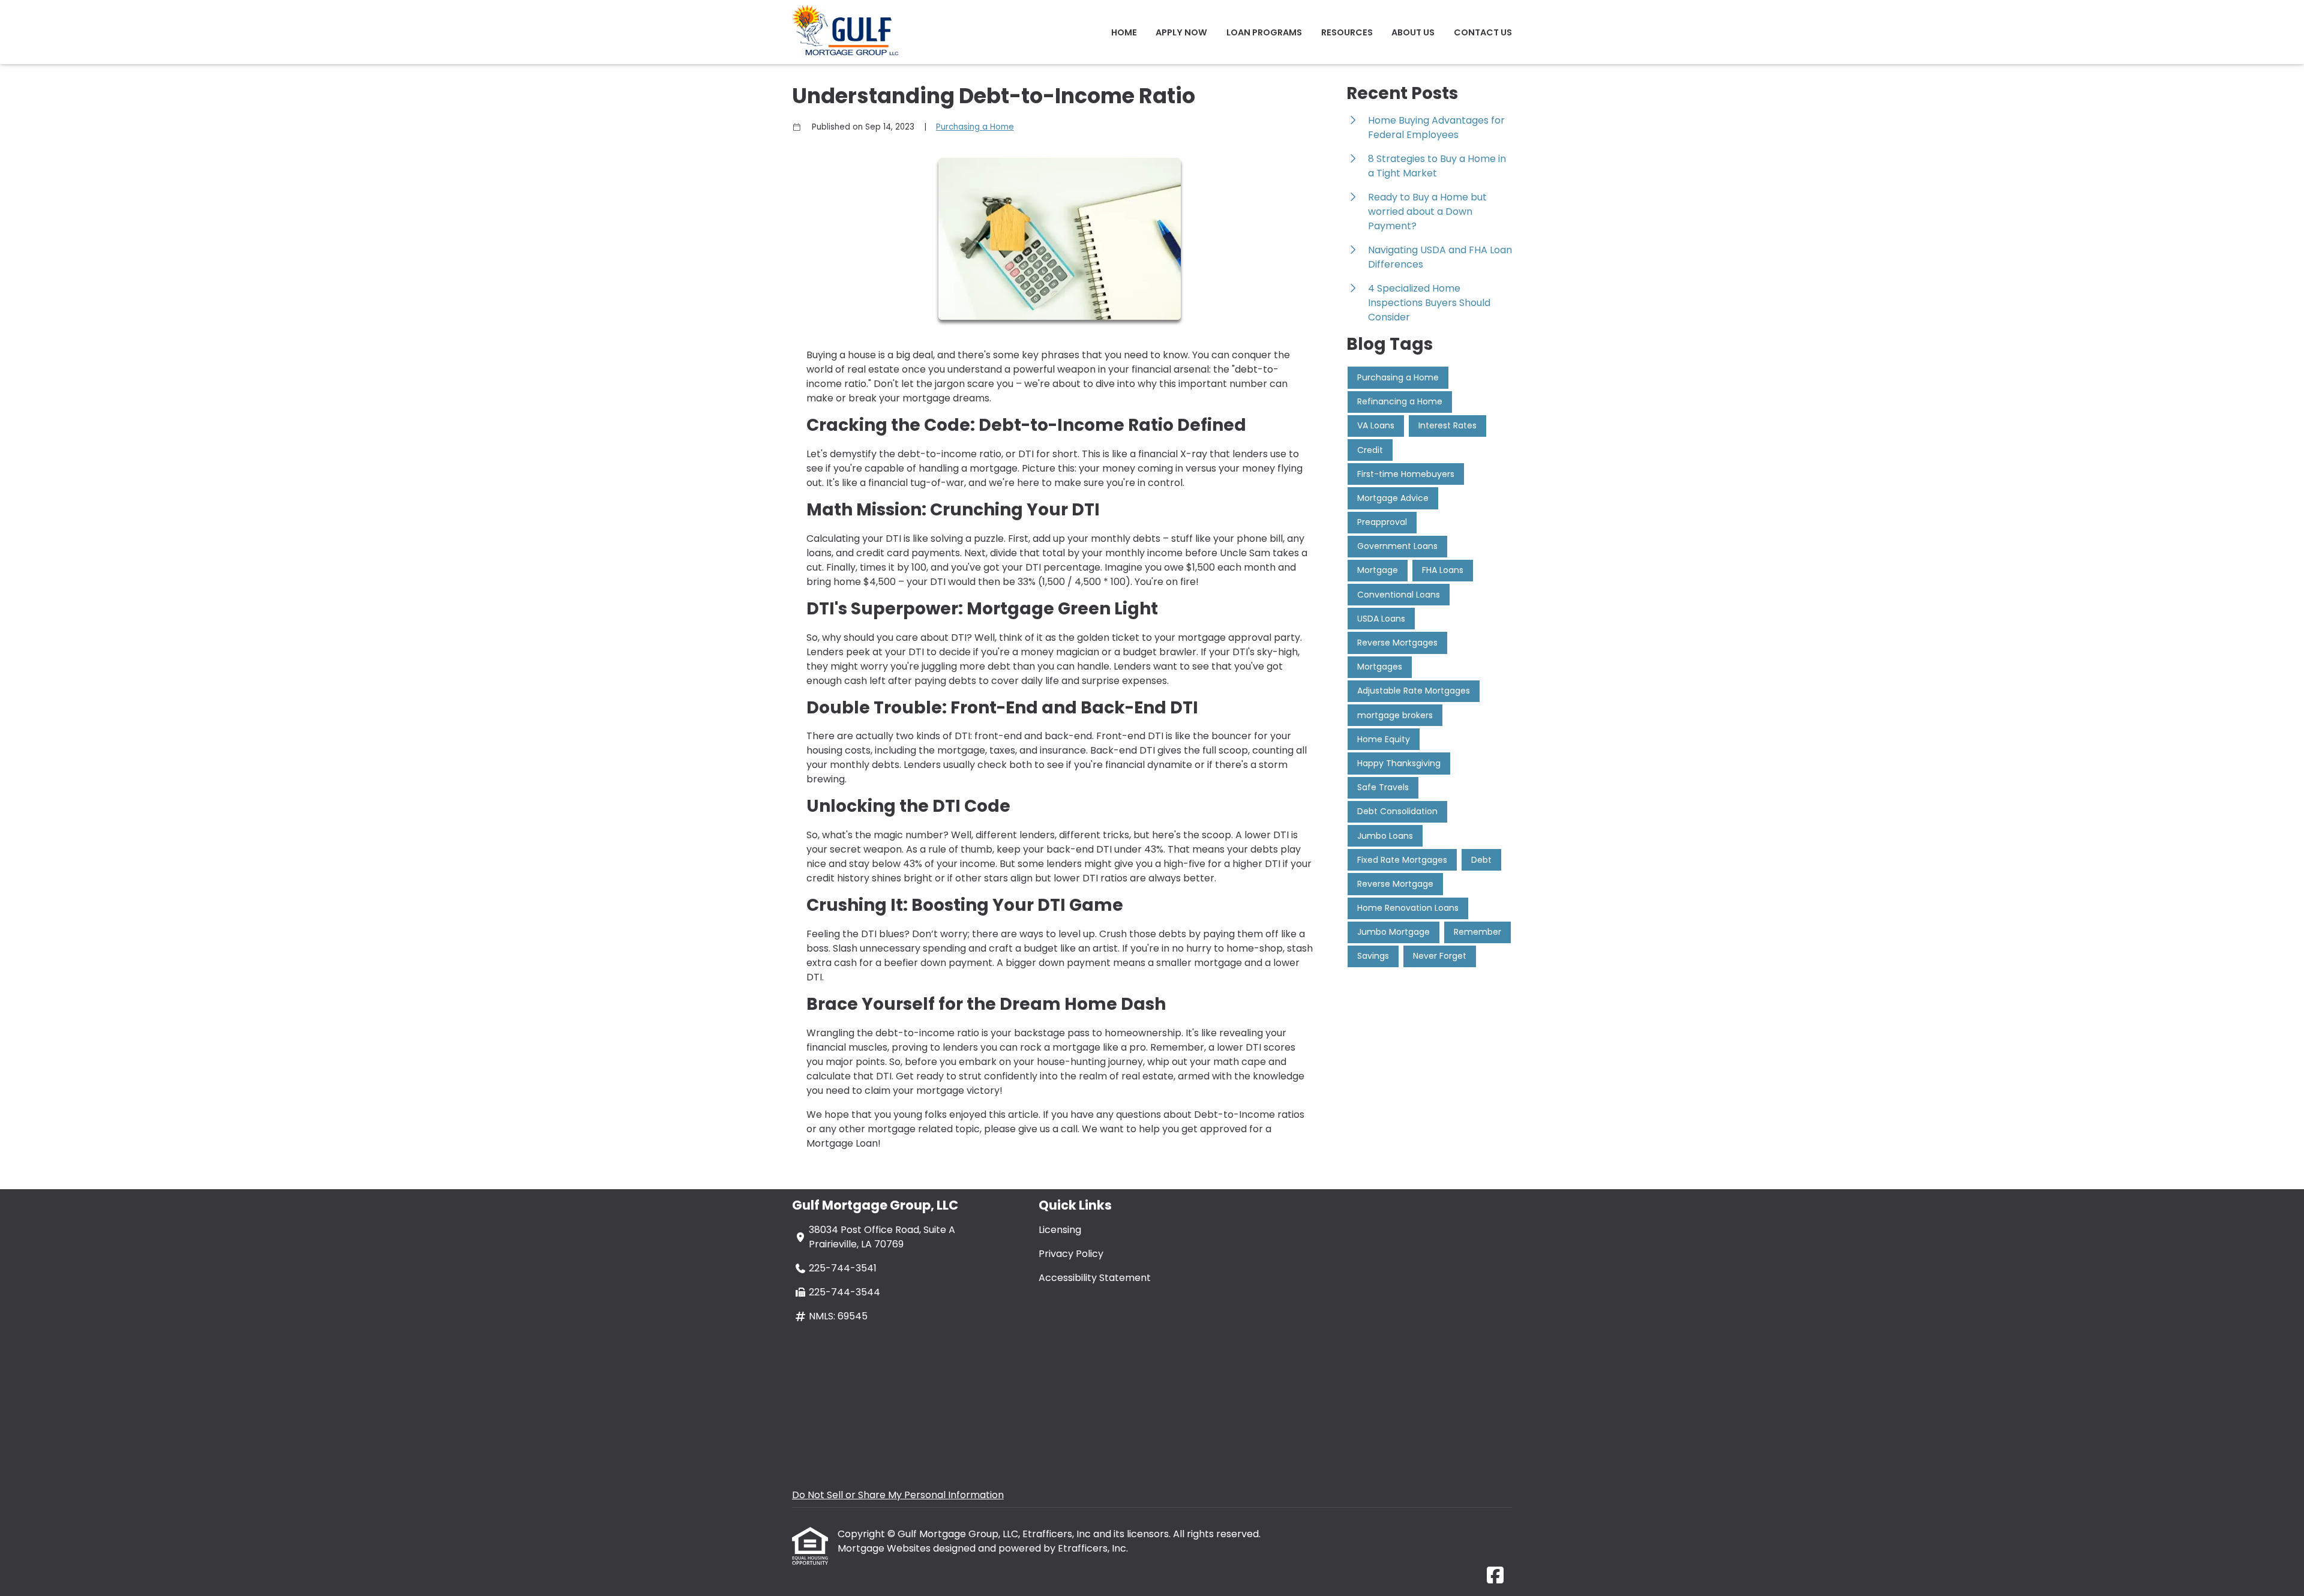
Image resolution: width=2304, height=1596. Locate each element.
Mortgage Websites (885, 1548)
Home (1124, 32)
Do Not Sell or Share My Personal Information (898, 1495)
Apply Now (1181, 32)
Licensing (1060, 1230)
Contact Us (1483, 32)
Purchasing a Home (975, 127)
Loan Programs (1264, 32)
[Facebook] (1495, 1576)
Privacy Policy (1071, 1254)
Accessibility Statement (1095, 1278)
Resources (1347, 32)
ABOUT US (1413, 32)
